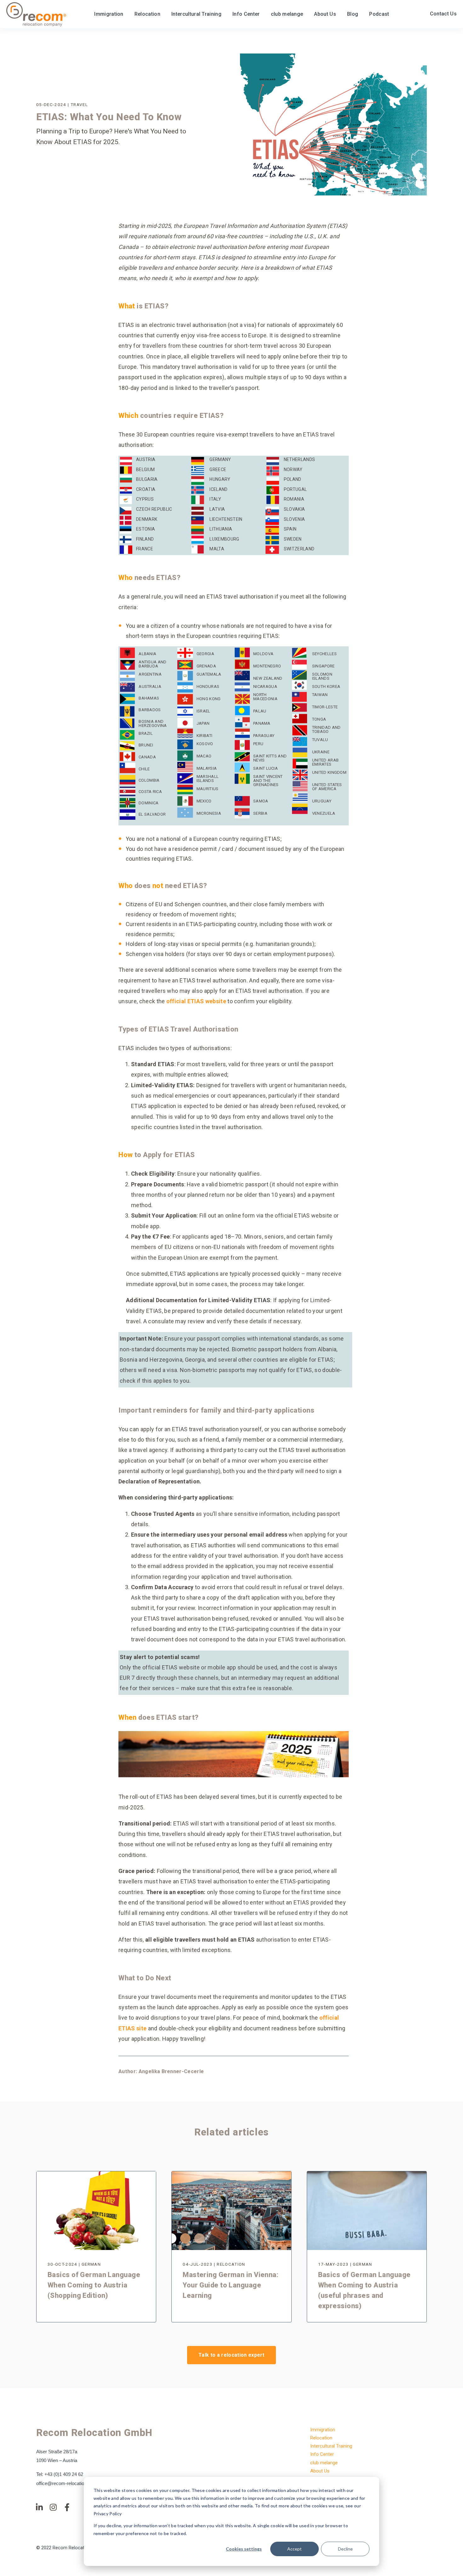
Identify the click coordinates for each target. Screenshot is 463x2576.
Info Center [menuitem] (322, 2454)
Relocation (147, 14)
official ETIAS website (196, 1001)
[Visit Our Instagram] (53, 2507)
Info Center (246, 14)
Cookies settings (244, 2549)
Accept (294, 2549)
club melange (287, 14)
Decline (345, 2549)
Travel (79, 104)
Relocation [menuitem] (321, 2438)
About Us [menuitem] (320, 2471)
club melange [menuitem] (324, 2463)
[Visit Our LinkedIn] (39, 2507)
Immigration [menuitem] (323, 2430)
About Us (325, 14)
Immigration (109, 14)
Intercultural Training (196, 14)
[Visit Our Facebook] (67, 2507)
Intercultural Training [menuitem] (331, 2446)
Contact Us (443, 14)
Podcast (379, 14)
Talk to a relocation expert (231, 2355)
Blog (353, 14)
